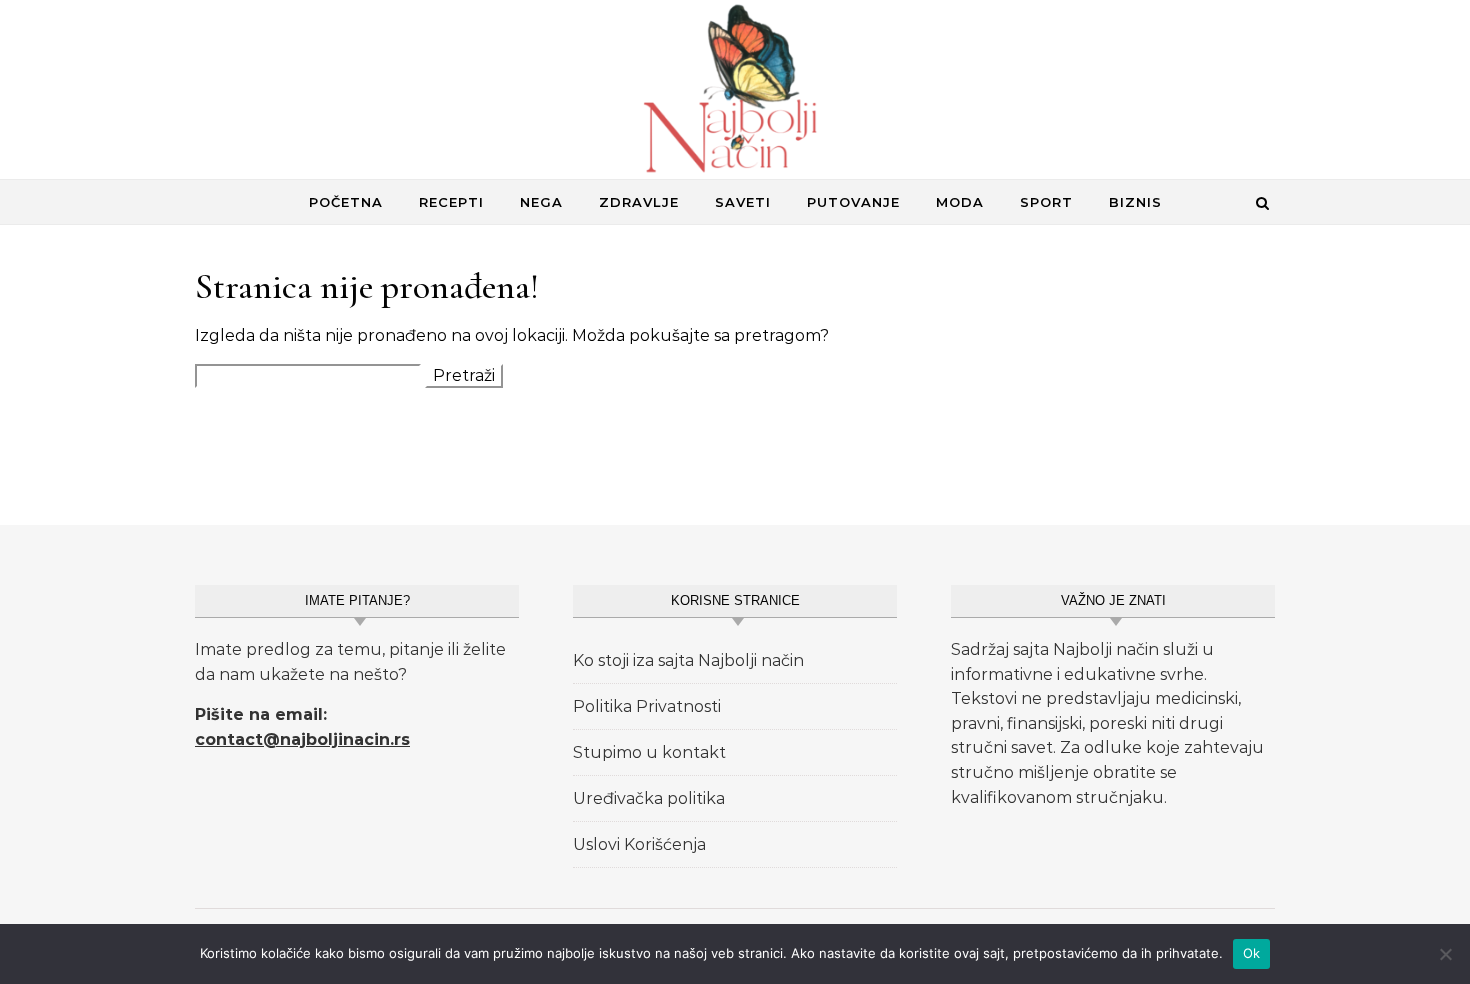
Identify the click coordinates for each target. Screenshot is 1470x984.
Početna (346, 202)
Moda (960, 202)
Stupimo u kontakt (649, 752)
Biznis (1135, 202)
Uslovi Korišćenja (639, 844)
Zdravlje (639, 202)
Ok (1252, 953)
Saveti (743, 202)
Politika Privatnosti (647, 706)
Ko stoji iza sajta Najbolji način (688, 660)
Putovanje (853, 202)
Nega (541, 202)
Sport (1046, 202)
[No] (1445, 954)
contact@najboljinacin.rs (302, 739)
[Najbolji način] (735, 93)
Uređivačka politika (649, 798)
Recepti (451, 202)
